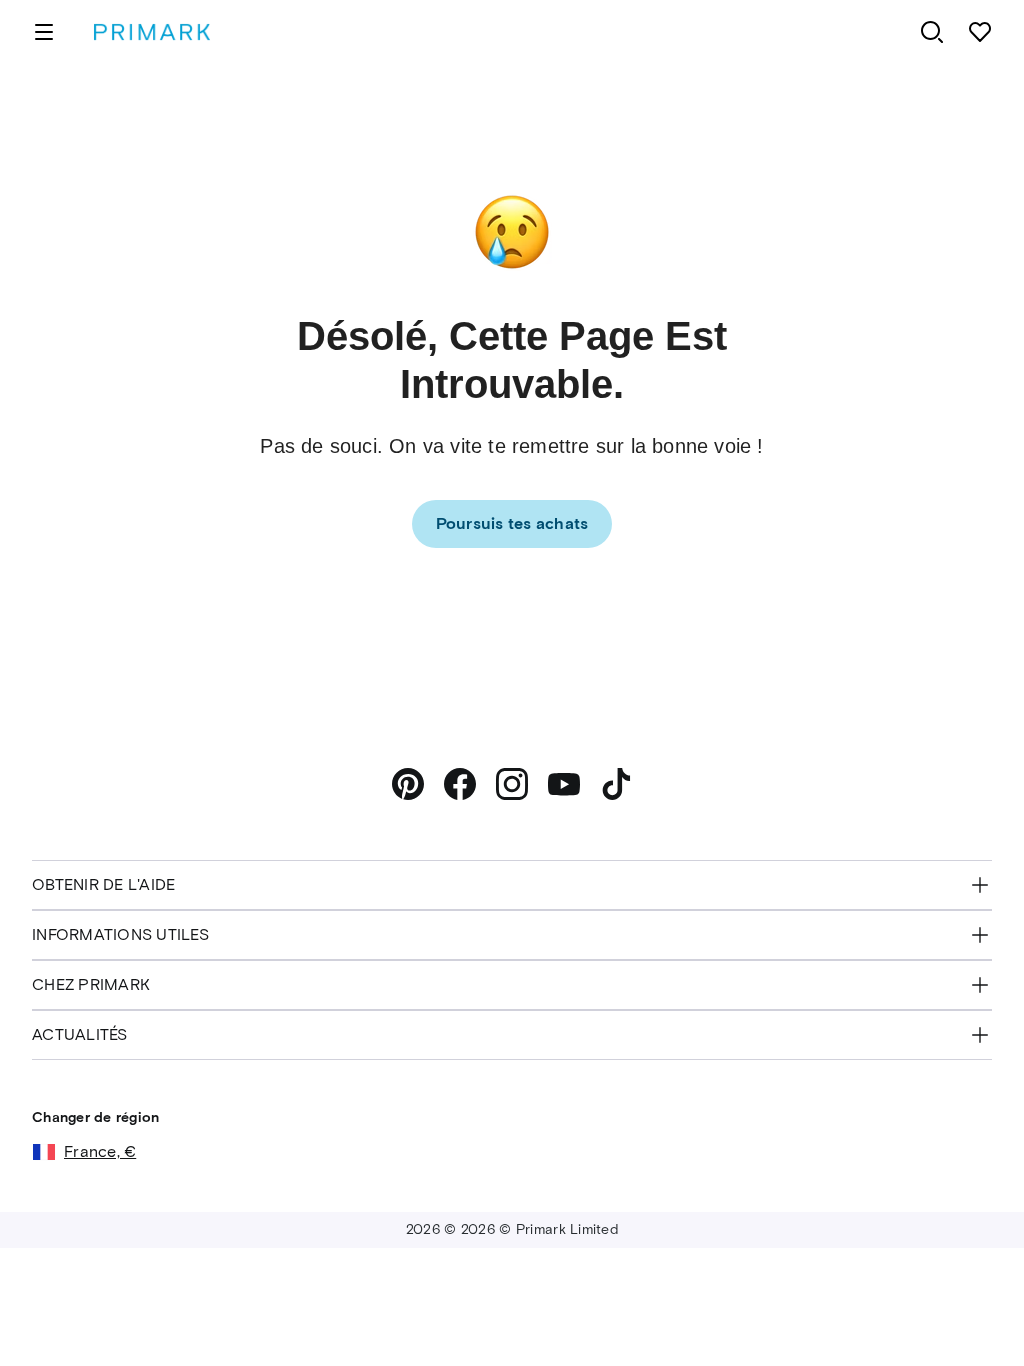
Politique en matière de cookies (788, 1304)
